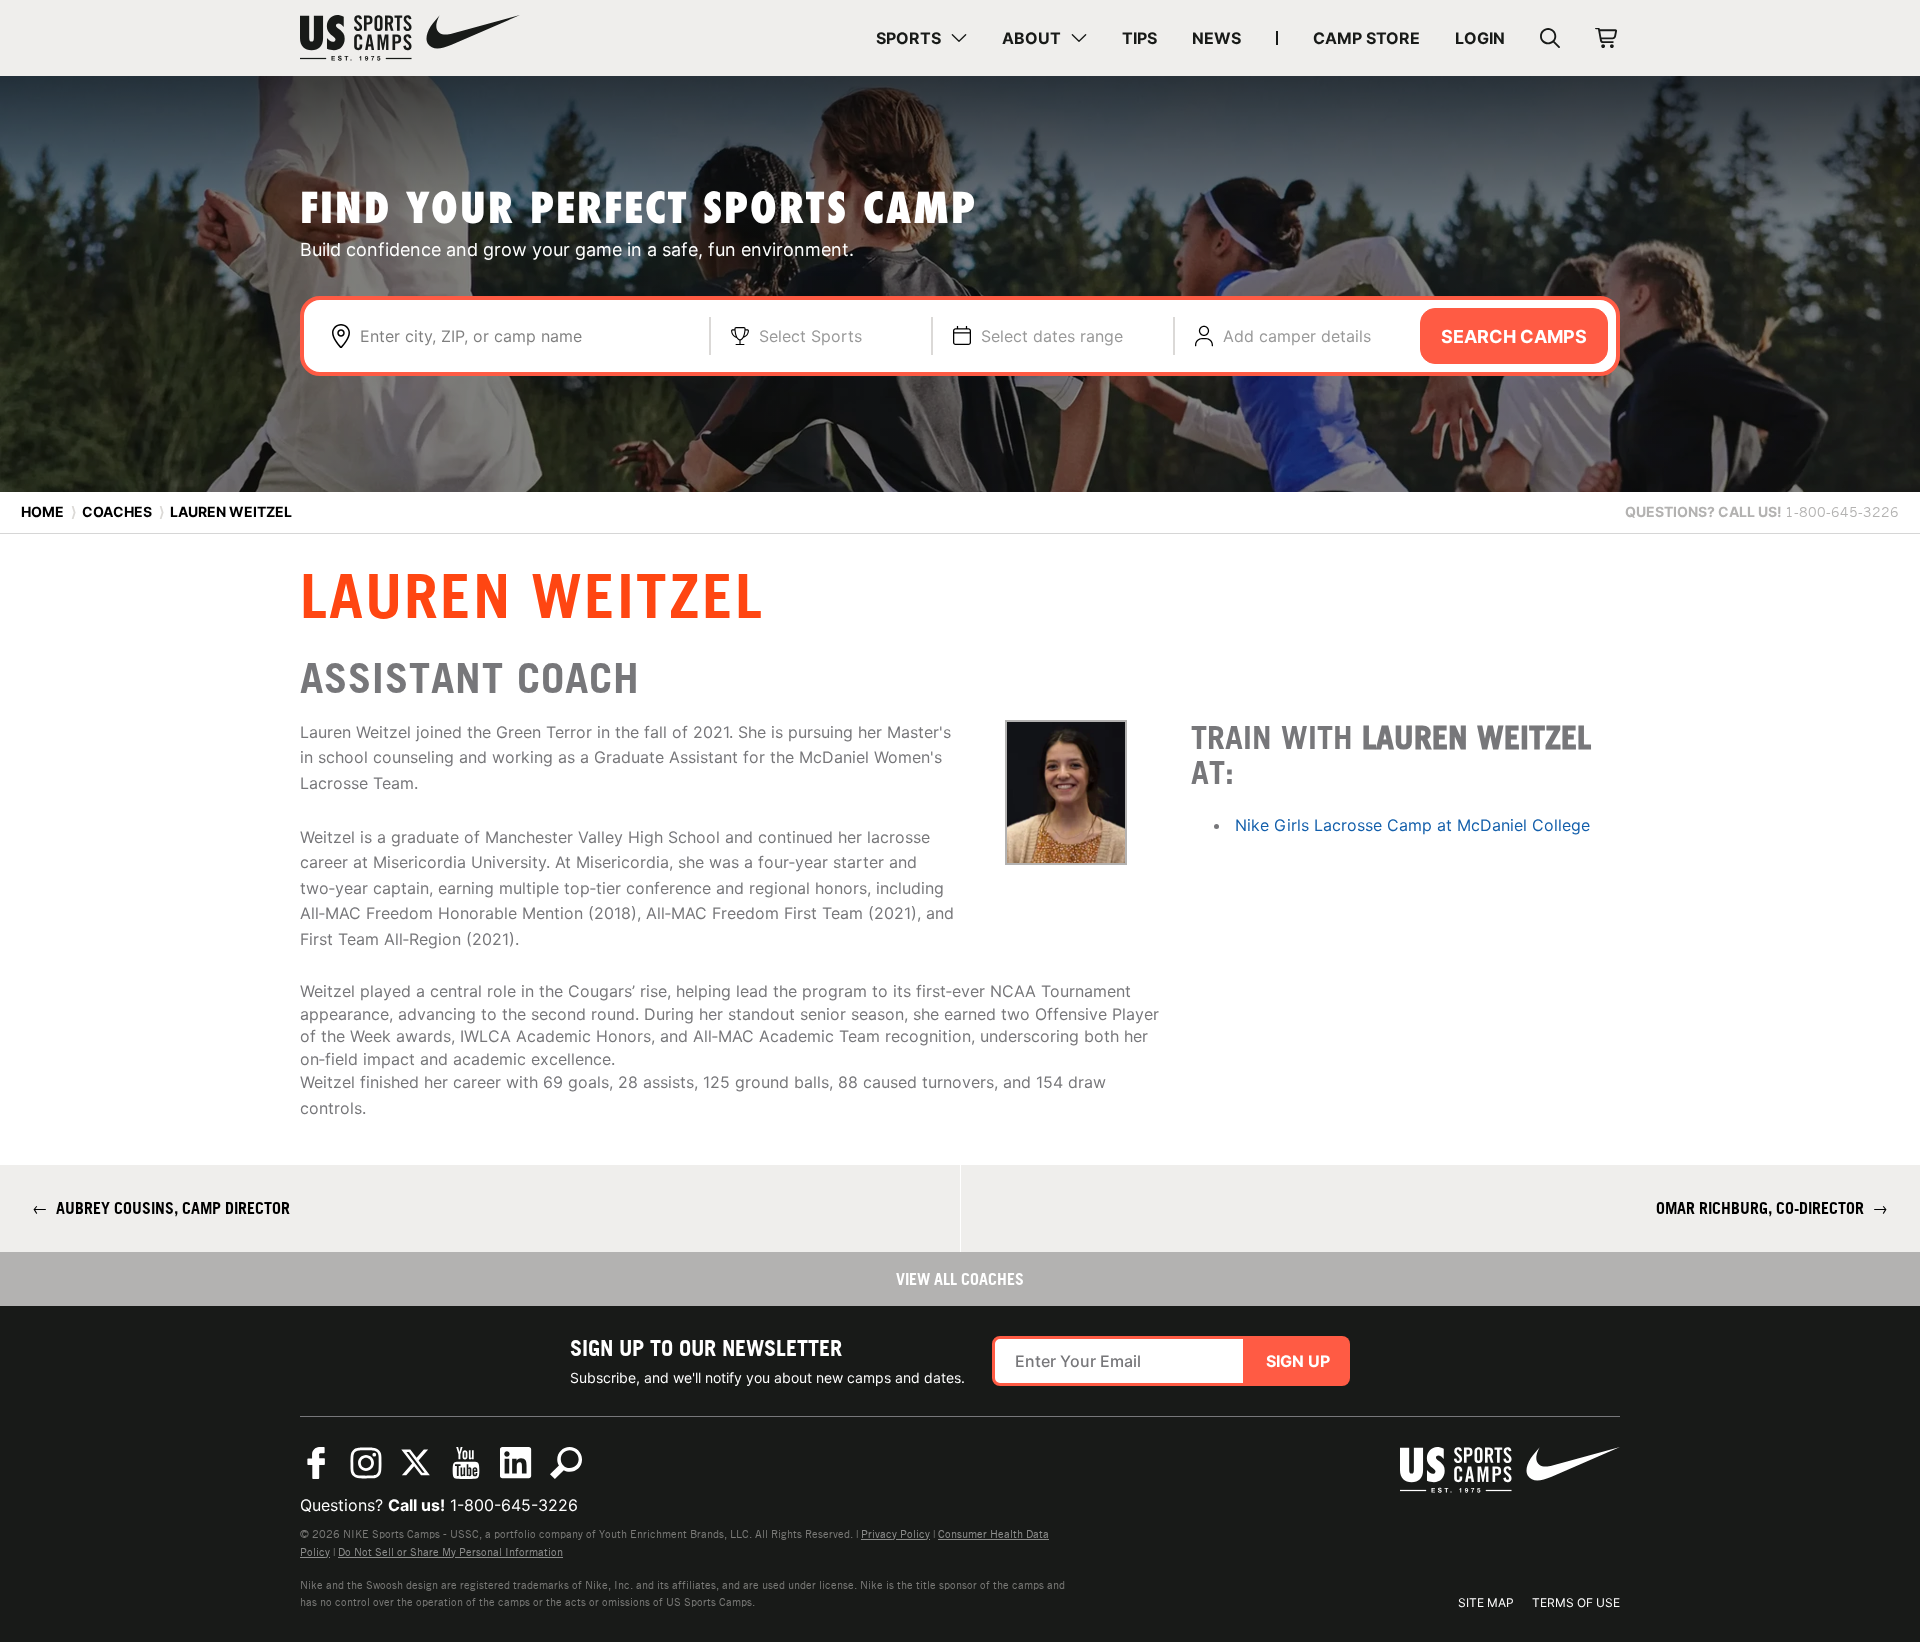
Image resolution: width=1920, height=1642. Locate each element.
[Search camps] (566, 1463)
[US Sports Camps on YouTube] (466, 1463)
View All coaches (960, 1279)
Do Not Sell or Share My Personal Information (450, 1552)
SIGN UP (1298, 1361)
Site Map (1486, 1602)
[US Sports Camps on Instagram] (366, 1463)
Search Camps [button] (1514, 336)
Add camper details (1297, 336)
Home (42, 511)
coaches (117, 511)
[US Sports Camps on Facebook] (316, 1463)
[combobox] (524, 336)
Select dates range (1052, 336)
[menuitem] (921, 38)
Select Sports (810, 336)
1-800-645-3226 (514, 1505)
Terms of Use (1576, 1602)
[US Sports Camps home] (410, 38)
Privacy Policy (895, 1534)
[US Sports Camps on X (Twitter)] (416, 1463)
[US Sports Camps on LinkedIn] (516, 1463)
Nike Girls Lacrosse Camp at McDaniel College (1412, 825)
